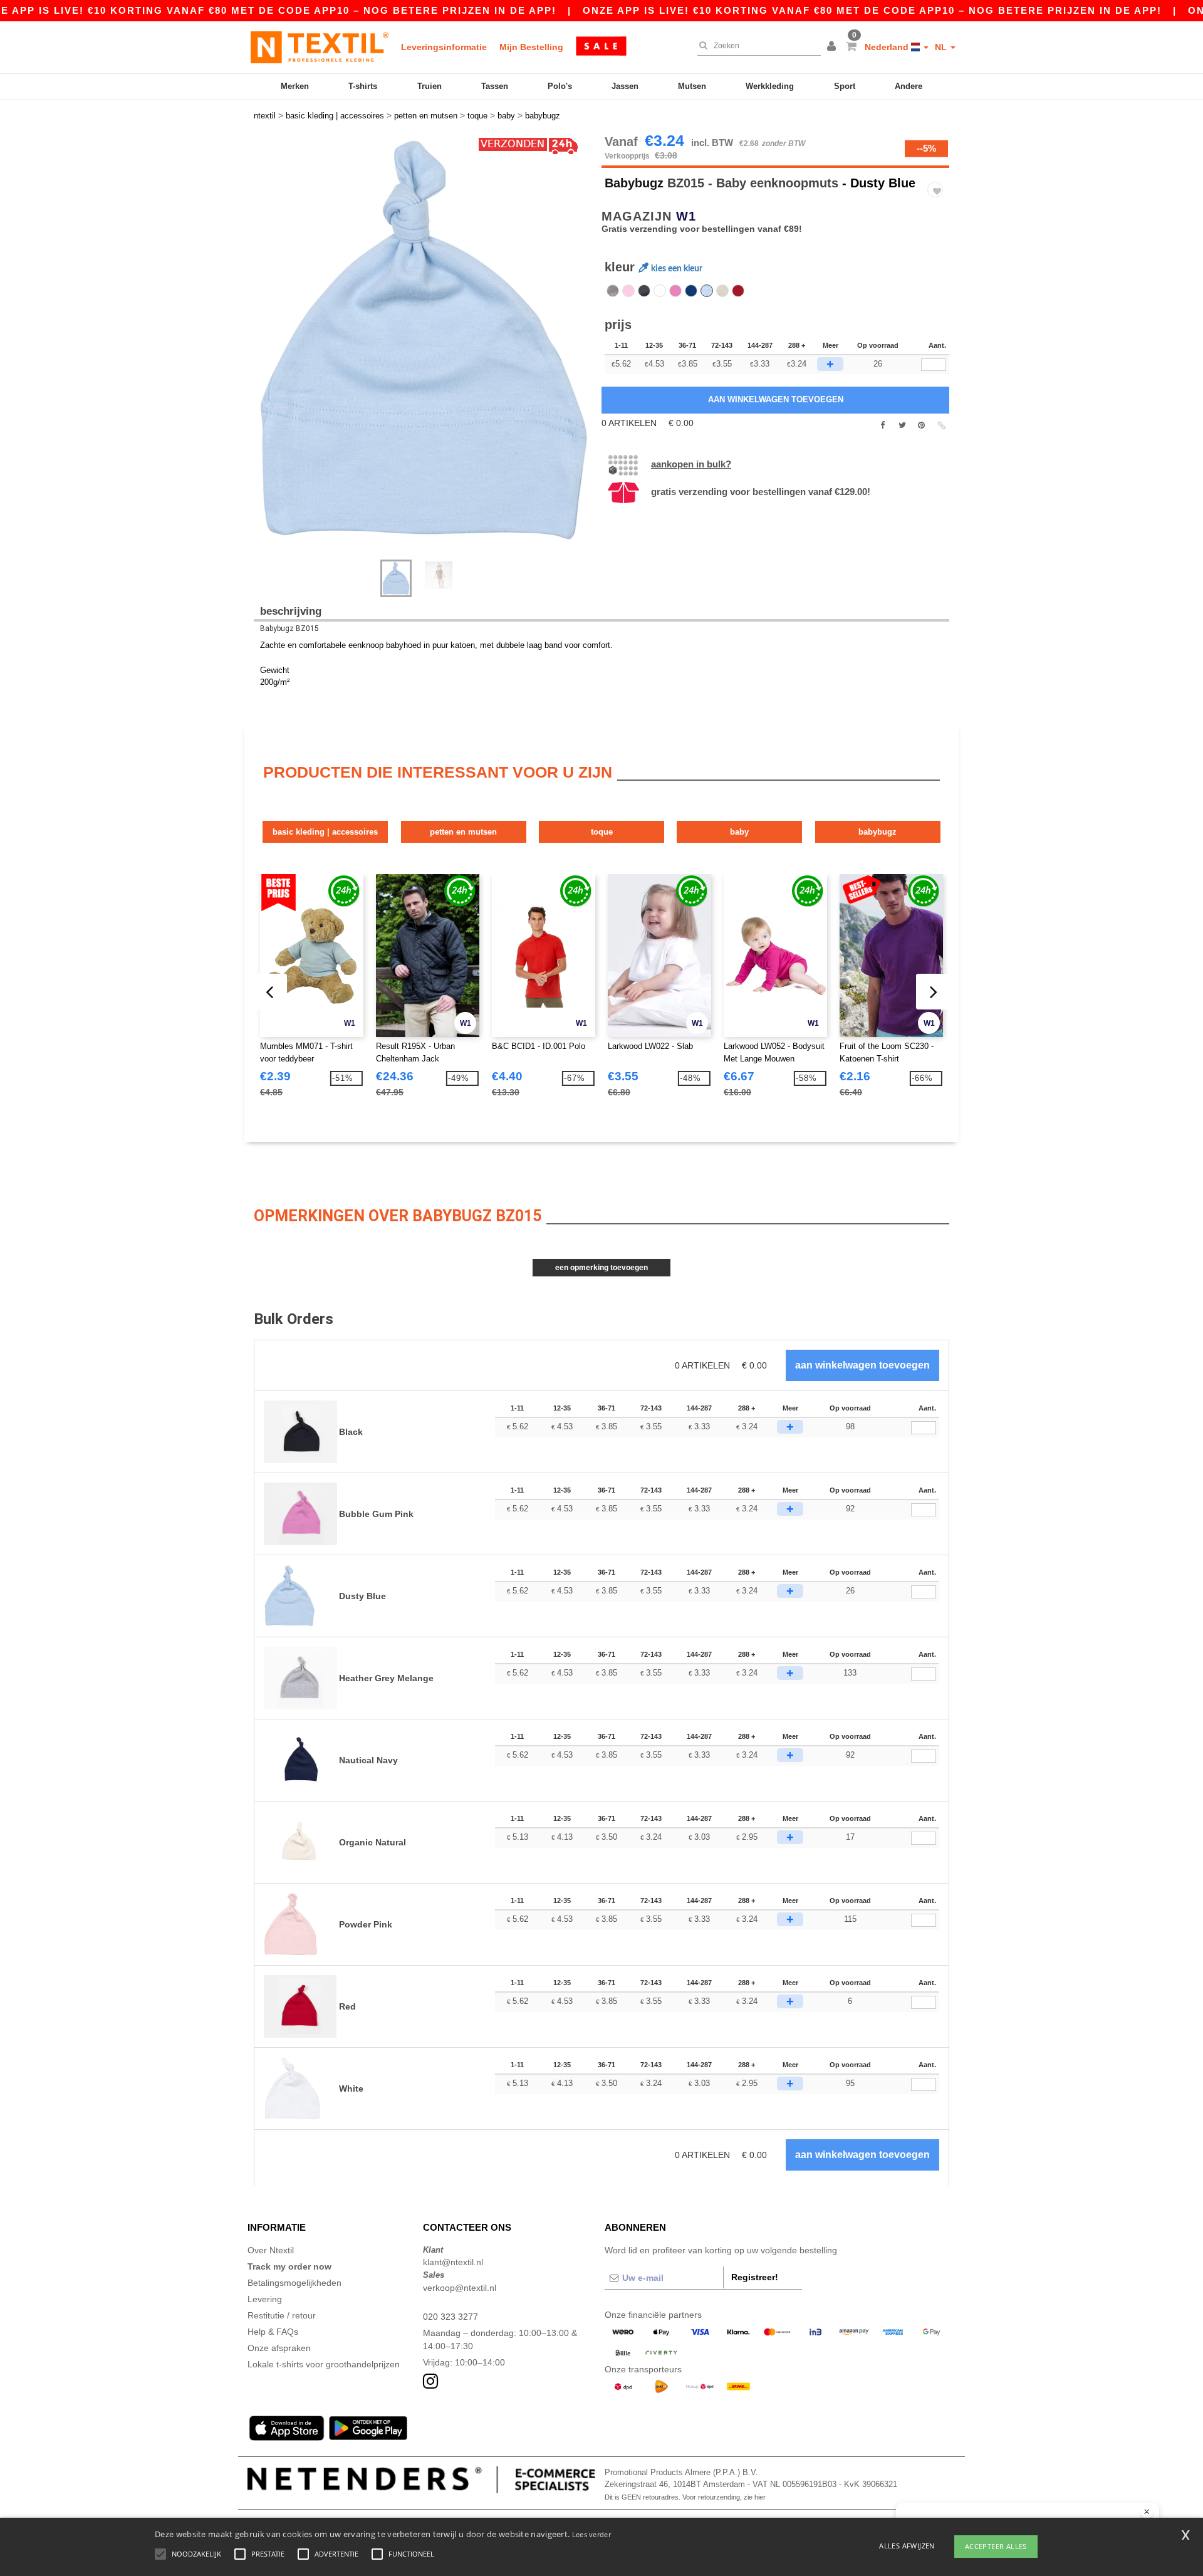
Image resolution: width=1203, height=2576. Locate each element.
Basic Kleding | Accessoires (325, 832)
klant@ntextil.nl (453, 2262)
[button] (833, 47)
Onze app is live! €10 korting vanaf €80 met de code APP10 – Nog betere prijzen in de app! (872, 10)
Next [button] (263, 353)
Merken (295, 86)
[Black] (644, 291)
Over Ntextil (271, 2250)
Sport (845, 86)
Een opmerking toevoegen (601, 1268)
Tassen (495, 86)
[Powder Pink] (628, 291)
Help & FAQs (273, 2332)
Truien (430, 86)
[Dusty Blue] (707, 291)
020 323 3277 (450, 2317)
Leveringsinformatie (444, 47)
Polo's (560, 86)
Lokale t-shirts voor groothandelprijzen (324, 2364)
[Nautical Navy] (691, 291)
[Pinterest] (921, 425)
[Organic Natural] (722, 291)
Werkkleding (770, 86)
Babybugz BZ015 (289, 628)
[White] (660, 291)
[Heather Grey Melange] (613, 291)
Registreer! (755, 2277)
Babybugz (634, 183)
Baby (739, 832)
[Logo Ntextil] (320, 47)
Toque (602, 832)
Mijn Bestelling (531, 47)
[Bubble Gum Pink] (675, 291)
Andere (909, 86)
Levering (265, 2299)
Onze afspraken (279, 2348)
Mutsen (692, 86)
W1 (686, 216)
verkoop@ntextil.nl (460, 2288)
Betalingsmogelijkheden (294, 2283)
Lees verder (591, 2534)
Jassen (625, 86)
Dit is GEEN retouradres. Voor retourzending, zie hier (685, 2497)
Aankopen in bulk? (691, 464)
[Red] (738, 291)
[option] (423, 341)
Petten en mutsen (463, 832)
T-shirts (363, 86)
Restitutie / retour (282, 2315)
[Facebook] (883, 425)
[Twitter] (902, 425)
